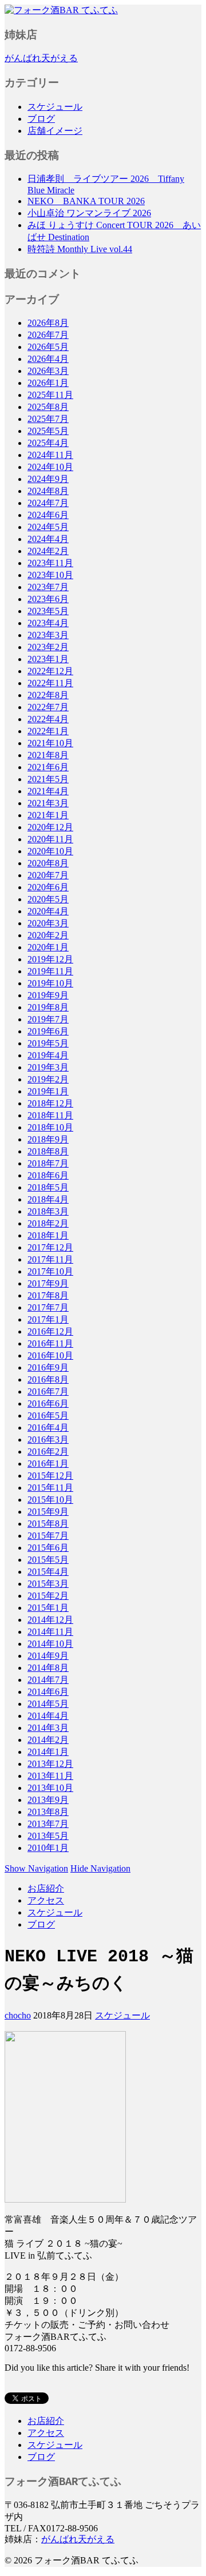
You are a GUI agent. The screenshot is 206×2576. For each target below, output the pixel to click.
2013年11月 (50, 1776)
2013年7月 (48, 1824)
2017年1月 (48, 1319)
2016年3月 (48, 1440)
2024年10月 (50, 467)
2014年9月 (48, 1656)
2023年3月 (48, 635)
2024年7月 (48, 503)
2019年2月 (48, 1079)
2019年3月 (48, 1067)
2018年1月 (48, 1235)
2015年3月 (48, 1584)
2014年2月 (48, 1740)
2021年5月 (48, 779)
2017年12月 (50, 1247)
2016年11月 (50, 1343)
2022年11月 (50, 683)
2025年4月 (48, 443)
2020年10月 (50, 851)
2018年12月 (50, 1103)
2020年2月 (48, 935)
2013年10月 (50, 1788)
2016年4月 (48, 1428)
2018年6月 (48, 1175)
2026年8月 (48, 323)
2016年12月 (50, 1331)
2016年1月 (48, 1464)
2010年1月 (48, 1848)
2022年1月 (48, 731)
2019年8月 (48, 1007)
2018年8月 (48, 1151)
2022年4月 (48, 719)
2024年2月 (48, 551)
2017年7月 (48, 1307)
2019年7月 (48, 1019)
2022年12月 (50, 671)
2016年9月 (48, 1367)
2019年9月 (48, 995)
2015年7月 (48, 1536)
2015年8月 (48, 1524)
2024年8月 (48, 491)
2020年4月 (48, 911)
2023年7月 (48, 587)
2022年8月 (48, 695)
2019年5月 (48, 1043)
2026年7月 (48, 335)
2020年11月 (50, 839)
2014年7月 (48, 1680)
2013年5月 (48, 1836)
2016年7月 (48, 1391)
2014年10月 (50, 1644)
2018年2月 (48, 1223)
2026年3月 (48, 371)
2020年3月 (48, 923)
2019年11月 (50, 971)
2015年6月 (48, 1548)
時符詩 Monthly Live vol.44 (80, 249)
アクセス (46, 1900)
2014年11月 (50, 1632)
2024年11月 (50, 455)
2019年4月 (48, 1055)
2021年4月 (48, 791)
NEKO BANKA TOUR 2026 (86, 201)
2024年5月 (48, 527)
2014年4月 (48, 1716)
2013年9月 (48, 1800)
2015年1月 (48, 1608)
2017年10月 (50, 1271)
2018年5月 (48, 1187)
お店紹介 (46, 1888)
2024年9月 (48, 479)
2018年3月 (48, 1211)
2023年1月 (48, 659)
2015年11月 (50, 1488)
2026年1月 (48, 383)
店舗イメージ (55, 131)
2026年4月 (48, 359)
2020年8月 (48, 863)
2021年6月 (48, 767)
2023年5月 (48, 611)
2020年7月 (48, 875)
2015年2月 (48, 1596)
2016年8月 (48, 1379)
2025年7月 (48, 419)
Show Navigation (36, 1868)
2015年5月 (48, 1560)
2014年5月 (48, 1704)
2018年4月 (48, 1199)
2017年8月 (48, 1295)
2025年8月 (48, 407)
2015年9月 (48, 1512)
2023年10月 (50, 575)
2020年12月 (50, 827)
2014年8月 (48, 1668)
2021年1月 (48, 815)
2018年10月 (50, 1127)
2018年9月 (48, 1139)
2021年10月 (50, 743)
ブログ (41, 119)
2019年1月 (48, 1091)
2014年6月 (48, 1692)
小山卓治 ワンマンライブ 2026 (89, 213)
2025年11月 (50, 395)
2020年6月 (48, 887)
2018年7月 (48, 1163)
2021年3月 (48, 803)
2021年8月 (48, 755)
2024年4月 (48, 539)
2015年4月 (48, 1572)
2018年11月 (50, 1115)
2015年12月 (50, 1476)
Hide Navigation (100, 1868)
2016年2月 (48, 1452)
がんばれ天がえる (41, 58)
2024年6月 (48, 515)
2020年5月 (48, 899)
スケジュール (55, 107)
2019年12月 (50, 959)
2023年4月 (48, 623)
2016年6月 (48, 1404)
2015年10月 (50, 1500)
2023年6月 (48, 599)
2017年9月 (48, 1283)
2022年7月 (48, 707)
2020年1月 (48, 947)
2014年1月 (48, 1752)
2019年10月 (50, 983)
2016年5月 (48, 1416)
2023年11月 (50, 563)
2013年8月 (48, 1812)
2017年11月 (50, 1259)
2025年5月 (48, 431)
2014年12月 (50, 1620)
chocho (18, 2015)
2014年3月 (48, 1728)
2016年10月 (50, 1355)
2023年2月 (48, 647)
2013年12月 (50, 1764)
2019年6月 (48, 1031)
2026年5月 (48, 347)
